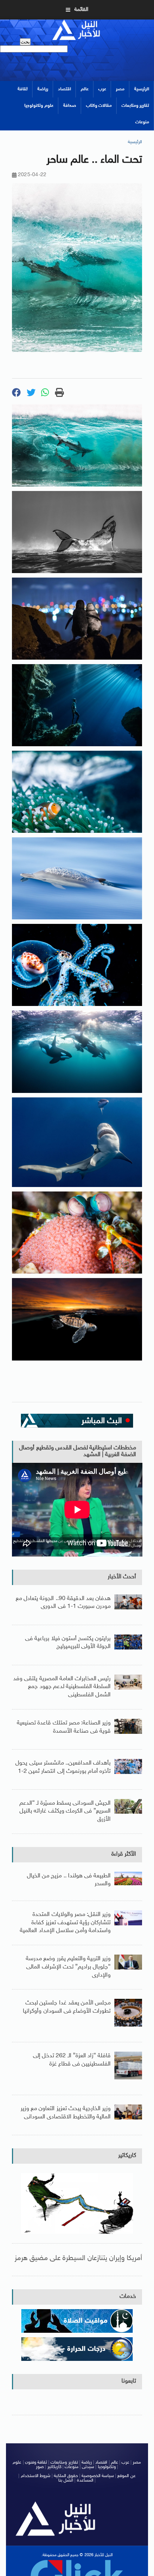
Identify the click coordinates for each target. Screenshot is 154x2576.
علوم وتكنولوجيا (39, 106)
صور (40, 2467)
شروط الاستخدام (36, 2476)
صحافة (70, 106)
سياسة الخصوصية (98, 2476)
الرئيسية (142, 89)
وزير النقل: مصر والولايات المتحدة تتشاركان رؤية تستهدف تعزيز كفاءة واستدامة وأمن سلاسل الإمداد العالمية (65, 1923)
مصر (120, 89)
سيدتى (88, 2467)
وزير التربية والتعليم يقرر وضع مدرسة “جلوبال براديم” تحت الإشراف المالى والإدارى (68, 1967)
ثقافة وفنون (36, 2462)
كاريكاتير (127, 2156)
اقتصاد (64, 89)
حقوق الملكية (66, 2476)
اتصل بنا (66, 2480)
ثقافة (23, 89)
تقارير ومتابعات (135, 106)
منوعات (142, 122)
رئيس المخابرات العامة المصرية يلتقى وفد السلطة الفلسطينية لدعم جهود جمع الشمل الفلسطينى (62, 1687)
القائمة (81, 10)
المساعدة (85, 2480)
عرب (102, 89)
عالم (85, 89)
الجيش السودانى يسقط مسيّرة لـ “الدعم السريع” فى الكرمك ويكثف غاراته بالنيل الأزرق (65, 1811)
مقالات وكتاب (99, 106)
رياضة (43, 89)
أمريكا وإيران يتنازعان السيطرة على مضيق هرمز (78, 2258)
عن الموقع (126, 2476)
